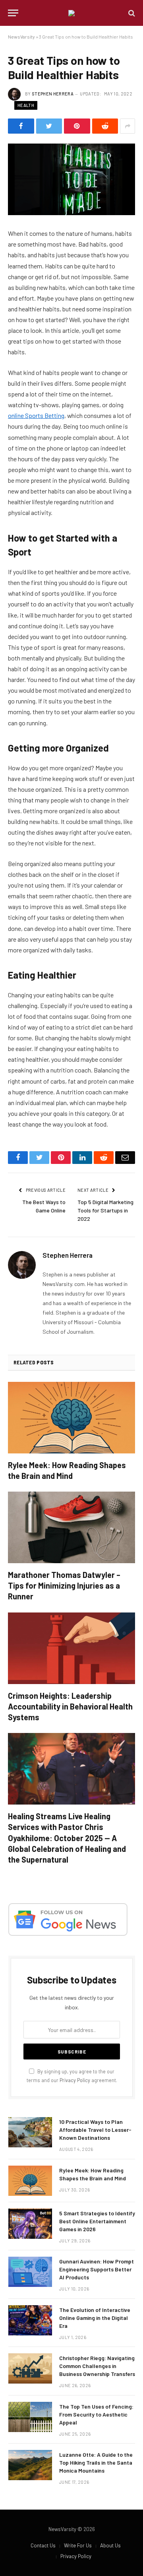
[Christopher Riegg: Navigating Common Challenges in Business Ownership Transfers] (30, 2368)
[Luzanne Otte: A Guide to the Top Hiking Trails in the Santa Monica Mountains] (30, 2465)
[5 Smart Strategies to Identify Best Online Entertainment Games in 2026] (30, 2224)
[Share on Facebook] (21, 126)
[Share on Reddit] (105, 126)
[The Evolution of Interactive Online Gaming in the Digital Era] (30, 2320)
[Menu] (13, 13)
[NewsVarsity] (71, 13)
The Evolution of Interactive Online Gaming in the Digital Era (95, 2318)
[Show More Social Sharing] (128, 126)
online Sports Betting (36, 415)
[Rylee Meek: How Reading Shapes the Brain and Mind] (71, 1418)
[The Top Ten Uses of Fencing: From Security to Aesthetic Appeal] (30, 2417)
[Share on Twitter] (49, 126)
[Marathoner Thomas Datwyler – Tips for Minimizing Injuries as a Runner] (71, 1527)
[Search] (131, 13)
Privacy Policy (75, 2080)
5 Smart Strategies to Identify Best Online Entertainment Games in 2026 (97, 2221)
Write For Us (78, 2545)
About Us (110, 2545)
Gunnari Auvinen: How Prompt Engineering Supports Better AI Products (97, 2269)
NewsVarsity (21, 37)
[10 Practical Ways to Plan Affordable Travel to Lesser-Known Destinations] (30, 2132)
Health (26, 105)
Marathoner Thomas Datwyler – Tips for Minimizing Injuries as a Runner (64, 1585)
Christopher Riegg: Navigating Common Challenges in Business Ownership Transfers (97, 2366)
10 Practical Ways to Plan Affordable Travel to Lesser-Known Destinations (95, 2130)
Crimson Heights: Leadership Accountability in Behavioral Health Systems (70, 1706)
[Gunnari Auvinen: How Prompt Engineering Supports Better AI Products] (30, 2272)
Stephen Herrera (53, 94)
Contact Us (43, 2545)
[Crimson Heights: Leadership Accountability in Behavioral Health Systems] (71, 1648)
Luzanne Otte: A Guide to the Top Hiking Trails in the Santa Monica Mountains (96, 2462)
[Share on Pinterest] (77, 126)
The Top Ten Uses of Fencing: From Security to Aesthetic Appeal (96, 2414)
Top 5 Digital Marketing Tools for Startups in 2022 (105, 1210)
